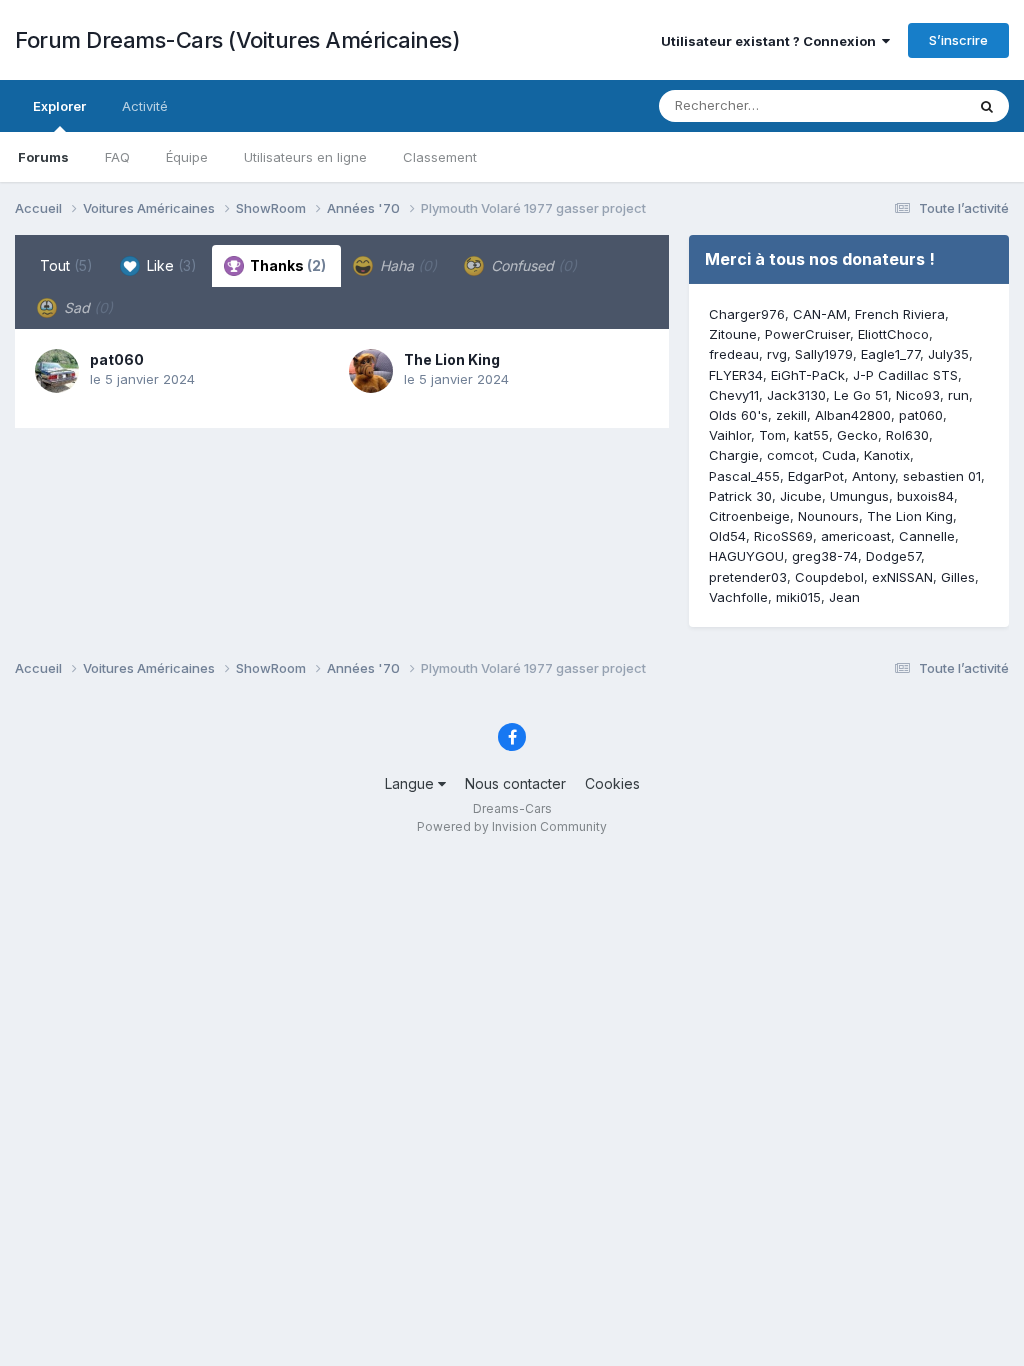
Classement (440, 157)
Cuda (839, 455)
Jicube (801, 496)
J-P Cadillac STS (905, 375)
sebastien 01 (942, 476)
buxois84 (925, 496)
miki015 (798, 597)
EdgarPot (816, 476)
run (958, 395)
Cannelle (927, 536)
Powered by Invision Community (512, 826)
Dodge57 (893, 556)
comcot (790, 455)
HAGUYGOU (746, 556)
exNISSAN (902, 577)
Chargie (734, 455)
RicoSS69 (783, 536)
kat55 (811, 435)
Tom (772, 435)
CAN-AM (820, 314)
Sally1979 (824, 354)
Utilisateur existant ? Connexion (771, 41)
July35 (948, 354)
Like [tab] (170, 265)
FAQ (117, 157)
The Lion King (452, 359)
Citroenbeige (749, 516)
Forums (43, 157)
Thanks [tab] (286, 265)
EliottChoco (893, 334)
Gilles (958, 577)
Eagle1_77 (890, 354)
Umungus (859, 496)
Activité (145, 106)
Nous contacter (515, 783)
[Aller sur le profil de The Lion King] (371, 371)
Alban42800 (853, 415)
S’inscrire (958, 40)
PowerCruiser (807, 334)
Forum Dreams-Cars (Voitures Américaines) (237, 40)
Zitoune (733, 334)
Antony (873, 476)
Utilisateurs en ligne (305, 157)
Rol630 (907, 435)
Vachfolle (738, 597)
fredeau (734, 354)
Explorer (59, 106)
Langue (411, 783)
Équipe (187, 157)
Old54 (727, 536)
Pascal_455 (744, 476)
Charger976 (747, 314)
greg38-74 (825, 556)
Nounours (828, 516)
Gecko (857, 435)
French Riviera (900, 314)
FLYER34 (736, 375)
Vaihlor (730, 435)
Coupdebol (829, 577)
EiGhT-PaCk (808, 375)
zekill (791, 415)
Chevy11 (734, 395)
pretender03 (748, 577)
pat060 (117, 359)
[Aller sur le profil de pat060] (57, 371)
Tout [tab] (66, 265)
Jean (844, 597)
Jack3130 (796, 395)
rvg (777, 354)
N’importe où (900, 105)
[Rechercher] (987, 106)
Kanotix (887, 455)
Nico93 (918, 395)
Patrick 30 (740, 496)
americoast (856, 536)
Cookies (612, 783)
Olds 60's (738, 415)
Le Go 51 (861, 395)
